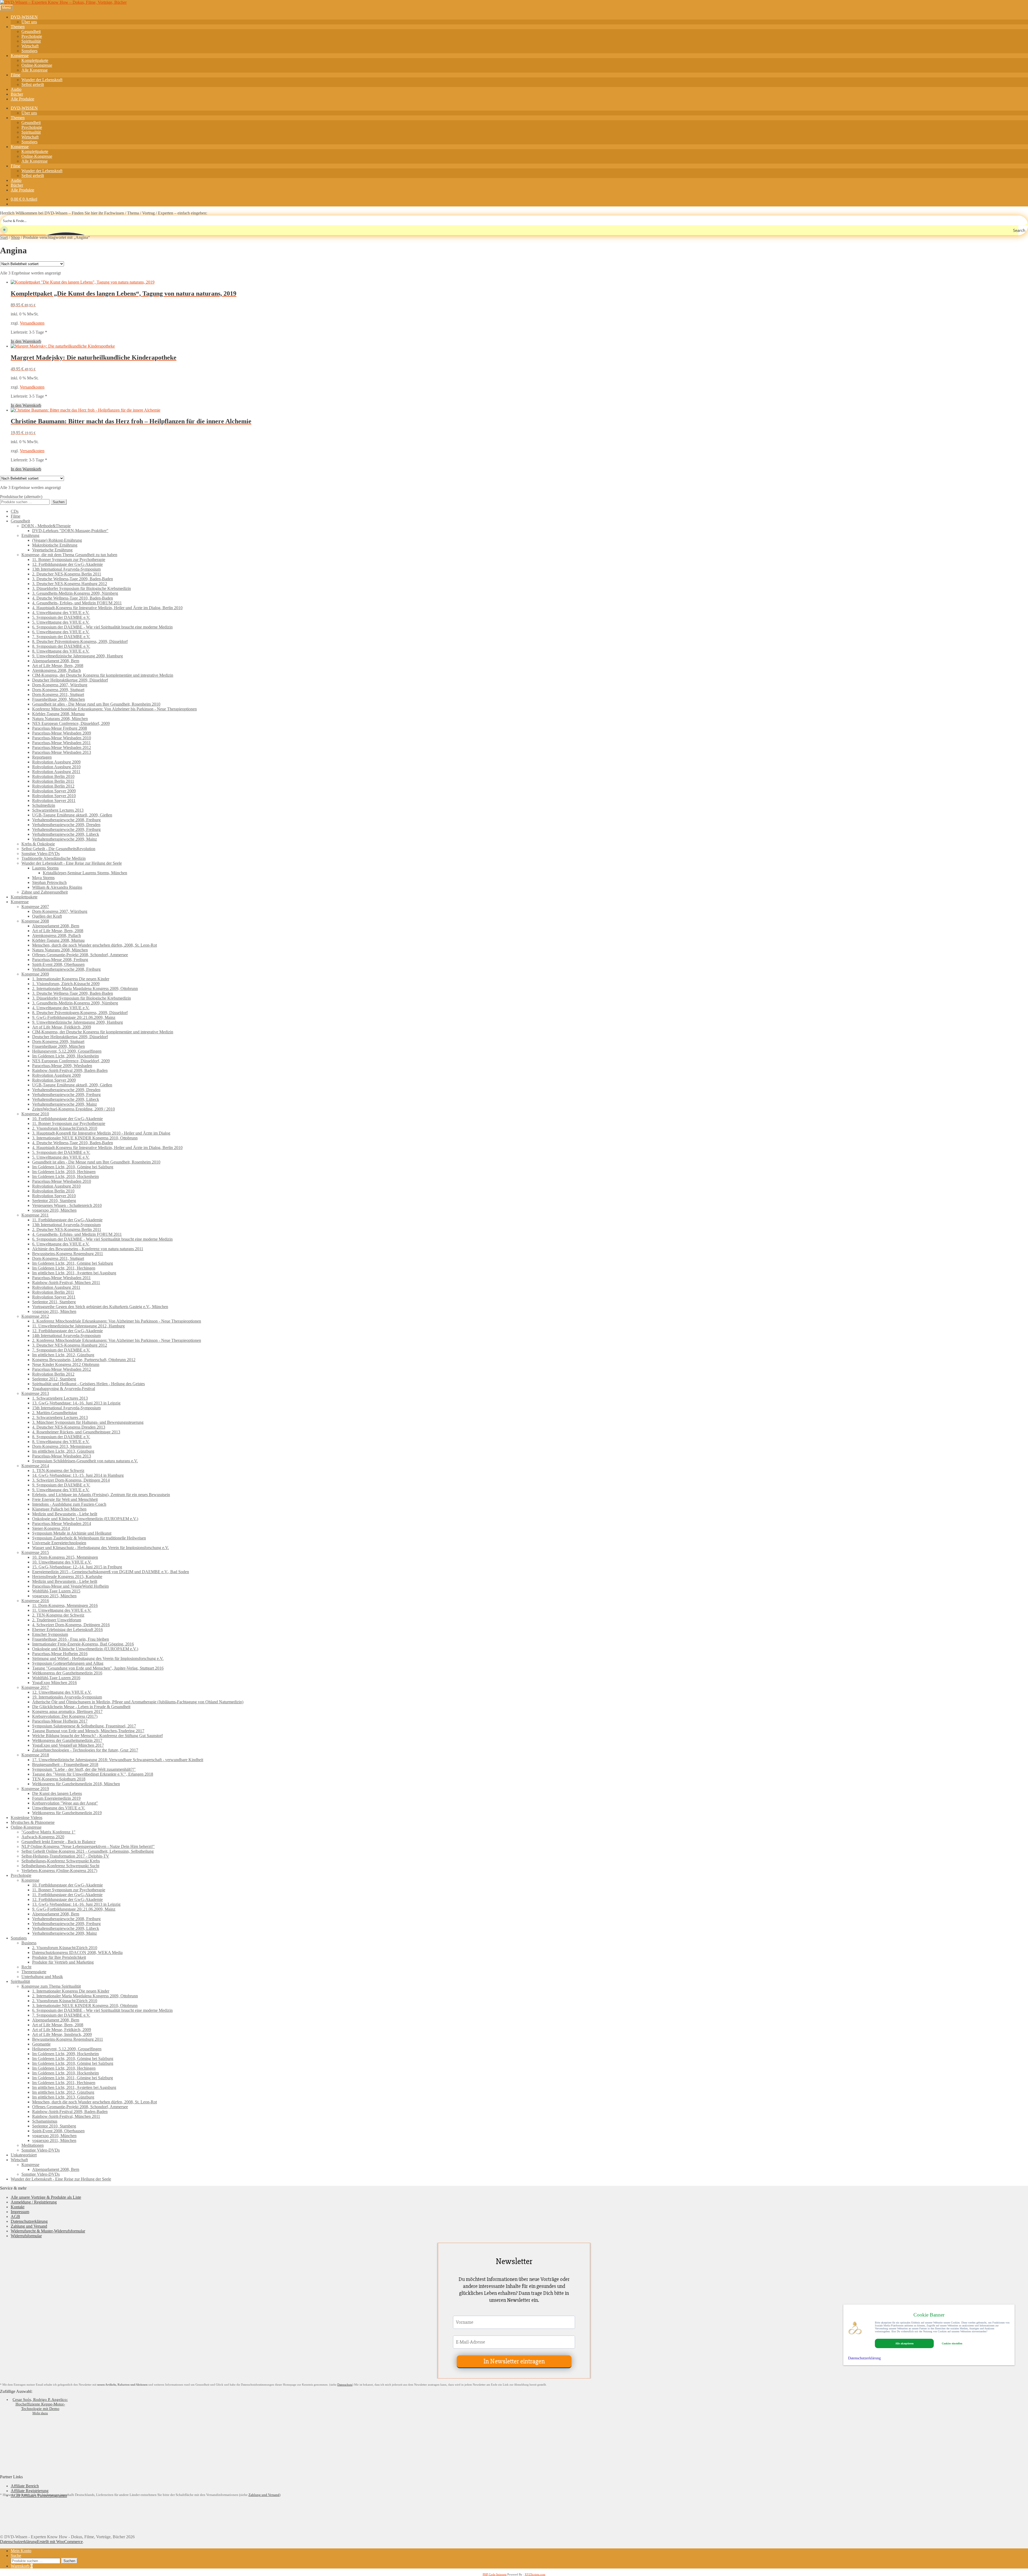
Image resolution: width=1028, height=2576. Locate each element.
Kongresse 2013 (35, 1393)
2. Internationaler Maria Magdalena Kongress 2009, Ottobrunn (85, 988)
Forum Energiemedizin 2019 (56, 1798)
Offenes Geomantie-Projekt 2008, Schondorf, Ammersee (80, 955)
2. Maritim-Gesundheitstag (55, 1413)
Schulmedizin (44, 805)
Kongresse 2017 (35, 1687)
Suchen (59, 502)
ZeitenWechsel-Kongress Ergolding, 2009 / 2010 (73, 1109)
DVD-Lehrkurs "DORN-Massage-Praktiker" (70, 531)
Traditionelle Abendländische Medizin (54, 858)
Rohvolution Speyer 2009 (54, 791)
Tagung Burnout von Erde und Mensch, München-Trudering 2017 (88, 1731)
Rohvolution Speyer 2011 (54, 801)
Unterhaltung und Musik (42, 1977)
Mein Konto (21, 2551)
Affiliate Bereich (25, 2486)
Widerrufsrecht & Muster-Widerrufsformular (48, 2231)
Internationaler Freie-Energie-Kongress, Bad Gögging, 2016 (83, 1644)
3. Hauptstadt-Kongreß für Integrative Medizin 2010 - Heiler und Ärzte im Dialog (101, 1133)
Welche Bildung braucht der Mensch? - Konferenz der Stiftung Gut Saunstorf (97, 1736)
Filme (16, 75)
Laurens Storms (45, 868)
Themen (18, 27)
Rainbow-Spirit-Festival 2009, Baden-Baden (70, 1070)
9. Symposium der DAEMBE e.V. (61, 1485)
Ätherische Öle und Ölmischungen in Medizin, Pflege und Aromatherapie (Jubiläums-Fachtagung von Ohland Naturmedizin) (138, 1702)
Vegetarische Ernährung (52, 550)
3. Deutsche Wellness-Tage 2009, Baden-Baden (73, 579)
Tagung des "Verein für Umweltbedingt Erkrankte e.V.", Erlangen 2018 (93, 1774)
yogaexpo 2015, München (54, 1596)
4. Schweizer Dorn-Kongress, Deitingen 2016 (71, 1625)
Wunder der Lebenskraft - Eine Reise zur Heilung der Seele (72, 863)
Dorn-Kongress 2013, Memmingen (62, 1446)
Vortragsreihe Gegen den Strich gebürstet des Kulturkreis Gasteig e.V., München (100, 1307)
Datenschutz (345, 2385)
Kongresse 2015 (35, 1552)
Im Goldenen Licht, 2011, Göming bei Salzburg (73, 1263)
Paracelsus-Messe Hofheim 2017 (60, 1721)
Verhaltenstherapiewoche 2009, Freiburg (66, 829)
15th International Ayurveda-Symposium (66, 1408)
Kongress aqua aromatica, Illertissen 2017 (67, 1711)
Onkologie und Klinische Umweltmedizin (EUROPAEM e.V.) (85, 1519)
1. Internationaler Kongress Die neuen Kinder (71, 979)
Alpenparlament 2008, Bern (56, 661)
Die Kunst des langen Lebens (57, 1793)
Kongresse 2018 (35, 1755)
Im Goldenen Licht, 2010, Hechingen (64, 1172)
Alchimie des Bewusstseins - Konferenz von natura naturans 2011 (88, 1249)
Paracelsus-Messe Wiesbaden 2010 (62, 738)
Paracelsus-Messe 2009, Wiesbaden (62, 1066)
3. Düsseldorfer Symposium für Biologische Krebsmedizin (82, 588)
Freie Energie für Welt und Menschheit (65, 1499)
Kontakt (18, 2207)
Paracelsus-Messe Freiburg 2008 (60, 728)
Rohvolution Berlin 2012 (53, 786)
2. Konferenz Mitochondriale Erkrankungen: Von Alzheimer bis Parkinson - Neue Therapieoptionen (117, 1340)
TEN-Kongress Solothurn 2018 (59, 1779)
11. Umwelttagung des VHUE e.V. (62, 1610)
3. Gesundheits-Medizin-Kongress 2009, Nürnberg (75, 593)
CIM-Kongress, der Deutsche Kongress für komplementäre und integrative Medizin (103, 675)
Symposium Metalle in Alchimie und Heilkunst (72, 1533)
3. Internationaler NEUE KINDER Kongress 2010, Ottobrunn (85, 1138)
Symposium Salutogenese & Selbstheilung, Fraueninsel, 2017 (84, 1726)
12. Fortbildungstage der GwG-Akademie (67, 564)
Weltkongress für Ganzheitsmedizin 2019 (67, 1813)
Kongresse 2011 (35, 1215)
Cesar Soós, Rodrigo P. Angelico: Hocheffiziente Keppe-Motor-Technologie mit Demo (40, 2404)
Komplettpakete (35, 60)
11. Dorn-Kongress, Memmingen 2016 (65, 1605)
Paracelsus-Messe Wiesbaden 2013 (62, 752)
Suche (16, 2556)
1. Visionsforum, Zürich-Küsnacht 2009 (66, 984)
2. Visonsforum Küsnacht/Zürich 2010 (65, 1128)
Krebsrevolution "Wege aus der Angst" (65, 1803)
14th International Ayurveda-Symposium (66, 1336)
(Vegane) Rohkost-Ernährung (57, 540)
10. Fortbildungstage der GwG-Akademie (67, 1119)
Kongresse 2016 (35, 1601)
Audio (16, 89)
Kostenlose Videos (27, 1818)
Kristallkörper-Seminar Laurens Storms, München (85, 873)
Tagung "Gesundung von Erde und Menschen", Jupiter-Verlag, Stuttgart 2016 (98, 1668)
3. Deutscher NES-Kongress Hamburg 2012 (70, 584)
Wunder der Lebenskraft (42, 80)
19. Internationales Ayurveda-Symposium (67, 1697)
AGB (15, 2217)
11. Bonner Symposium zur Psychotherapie (69, 560)
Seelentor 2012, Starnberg (54, 1379)
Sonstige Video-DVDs (41, 854)
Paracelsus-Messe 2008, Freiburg (60, 960)
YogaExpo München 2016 (54, 1683)
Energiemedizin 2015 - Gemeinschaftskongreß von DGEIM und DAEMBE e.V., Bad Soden (111, 1572)
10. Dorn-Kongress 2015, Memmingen (65, 1557)
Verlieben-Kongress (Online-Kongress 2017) (59, 1871)
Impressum (20, 2212)
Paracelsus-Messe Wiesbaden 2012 (62, 747)
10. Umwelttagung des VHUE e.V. (62, 1562)
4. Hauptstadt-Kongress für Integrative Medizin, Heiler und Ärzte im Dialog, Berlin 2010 (107, 608)
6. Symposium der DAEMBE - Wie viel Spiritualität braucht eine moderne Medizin (102, 627)
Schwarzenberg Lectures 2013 (58, 810)
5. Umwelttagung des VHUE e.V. (61, 622)
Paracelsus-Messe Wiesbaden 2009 (62, 733)
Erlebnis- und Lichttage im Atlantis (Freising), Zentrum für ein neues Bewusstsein (101, 1495)
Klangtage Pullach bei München (59, 1509)
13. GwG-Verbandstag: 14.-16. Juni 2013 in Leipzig (76, 1403)
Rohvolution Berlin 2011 (53, 781)
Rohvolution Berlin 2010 (53, 776)
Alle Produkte (22, 99)
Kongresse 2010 (35, 1114)
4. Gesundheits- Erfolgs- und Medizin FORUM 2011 (77, 603)
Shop (15, 237)
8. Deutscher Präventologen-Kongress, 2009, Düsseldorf (80, 641)
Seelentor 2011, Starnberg (54, 1302)
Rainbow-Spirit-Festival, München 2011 (66, 1283)
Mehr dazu (40, 2413)
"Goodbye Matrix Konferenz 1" (48, 1832)
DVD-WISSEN (24, 17)
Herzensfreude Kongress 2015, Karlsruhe (67, 1577)
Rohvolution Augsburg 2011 (56, 772)
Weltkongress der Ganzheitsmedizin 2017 (67, 1740)
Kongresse (20, 56)
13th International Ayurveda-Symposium (66, 569)
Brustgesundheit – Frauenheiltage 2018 (65, 1765)
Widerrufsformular (26, 2236)
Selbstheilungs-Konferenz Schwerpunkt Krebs (61, 1861)
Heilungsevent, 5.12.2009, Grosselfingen (67, 1051)
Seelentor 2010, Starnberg (54, 1201)
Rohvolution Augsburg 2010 (56, 767)
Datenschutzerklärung (29, 2221)
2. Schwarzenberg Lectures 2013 (60, 1417)
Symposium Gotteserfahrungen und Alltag (68, 1663)
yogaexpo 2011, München (54, 1311)
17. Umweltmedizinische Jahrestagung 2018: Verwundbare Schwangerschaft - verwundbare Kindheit (118, 1760)
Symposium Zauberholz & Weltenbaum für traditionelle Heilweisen (89, 1538)
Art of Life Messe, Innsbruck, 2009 (62, 2034)
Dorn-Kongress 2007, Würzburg (60, 685)
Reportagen (42, 757)
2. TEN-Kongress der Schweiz (58, 1615)
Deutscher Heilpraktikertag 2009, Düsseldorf (70, 680)
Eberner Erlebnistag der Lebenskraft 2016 (67, 1630)
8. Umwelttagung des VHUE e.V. (61, 651)
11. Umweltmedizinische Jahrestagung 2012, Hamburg (78, 1326)
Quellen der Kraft (47, 916)
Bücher (17, 94)
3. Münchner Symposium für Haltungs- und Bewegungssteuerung (88, 1422)
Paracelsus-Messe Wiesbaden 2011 (61, 743)
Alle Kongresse (35, 70)
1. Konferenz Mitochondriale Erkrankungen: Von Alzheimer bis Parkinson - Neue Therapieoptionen (117, 1321)
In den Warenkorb (26, 341)
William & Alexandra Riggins (57, 887)
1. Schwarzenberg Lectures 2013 (60, 1398)
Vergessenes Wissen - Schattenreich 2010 (67, 1205)
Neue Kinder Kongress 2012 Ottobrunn (66, 1364)
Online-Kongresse (37, 65)
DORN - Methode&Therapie (46, 526)
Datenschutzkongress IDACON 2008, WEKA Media (77, 1952)
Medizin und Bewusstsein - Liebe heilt (65, 1514)
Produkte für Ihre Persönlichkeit (59, 1957)
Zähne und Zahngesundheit (45, 892)
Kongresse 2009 (35, 974)
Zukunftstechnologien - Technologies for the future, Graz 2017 (85, 1750)
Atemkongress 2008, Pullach (56, 670)
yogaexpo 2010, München (54, 1210)
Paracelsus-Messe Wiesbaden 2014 (62, 1524)
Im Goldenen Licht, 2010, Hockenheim (65, 1176)
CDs (15, 511)
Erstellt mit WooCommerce (60, 2542)
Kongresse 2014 (35, 1466)
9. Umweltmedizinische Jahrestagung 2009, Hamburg (78, 656)
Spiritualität (31, 41)
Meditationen (33, 2145)
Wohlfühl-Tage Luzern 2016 (56, 1678)
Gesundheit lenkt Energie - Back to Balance (58, 1842)
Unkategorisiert (24, 2155)
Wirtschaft (30, 46)
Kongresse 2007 (35, 907)
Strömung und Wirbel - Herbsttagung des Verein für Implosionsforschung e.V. (98, 1658)
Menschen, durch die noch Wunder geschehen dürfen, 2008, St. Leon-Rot (95, 945)
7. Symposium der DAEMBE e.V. (61, 637)
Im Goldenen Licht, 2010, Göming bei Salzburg (73, 1167)
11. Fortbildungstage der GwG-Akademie (67, 1220)
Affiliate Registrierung (30, 2491)
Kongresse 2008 (35, 921)
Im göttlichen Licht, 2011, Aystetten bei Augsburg (74, 1273)
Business (29, 1943)
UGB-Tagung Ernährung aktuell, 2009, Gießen (72, 815)
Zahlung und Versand (29, 2226)
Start (4, 237)
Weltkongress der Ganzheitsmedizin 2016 (67, 1673)
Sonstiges (29, 51)
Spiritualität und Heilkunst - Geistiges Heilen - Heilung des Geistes (88, 1384)
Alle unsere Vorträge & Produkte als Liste (46, 2197)
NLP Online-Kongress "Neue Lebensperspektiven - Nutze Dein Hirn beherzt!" (88, 1846)
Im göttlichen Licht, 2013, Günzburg (63, 1451)
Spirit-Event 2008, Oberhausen (58, 964)
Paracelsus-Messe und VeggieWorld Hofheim (70, 1586)
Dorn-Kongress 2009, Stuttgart (58, 690)
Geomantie (41, 2044)
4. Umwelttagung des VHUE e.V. (61, 613)
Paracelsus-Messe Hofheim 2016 (60, 1654)
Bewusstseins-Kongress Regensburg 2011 (68, 1254)
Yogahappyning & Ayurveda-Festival (64, 1389)
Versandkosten (32, 323)
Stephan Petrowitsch (49, 882)
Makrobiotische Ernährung (55, 545)
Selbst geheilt (33, 84)
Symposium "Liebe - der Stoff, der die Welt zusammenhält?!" (84, 1769)
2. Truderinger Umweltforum (57, 1620)
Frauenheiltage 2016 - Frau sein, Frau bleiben (71, 1639)
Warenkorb (22, 2566)
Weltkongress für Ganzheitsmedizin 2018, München (76, 1784)
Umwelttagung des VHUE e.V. (59, 1808)
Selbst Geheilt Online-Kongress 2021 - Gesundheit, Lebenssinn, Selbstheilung (88, 1851)
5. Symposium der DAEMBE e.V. (61, 617)
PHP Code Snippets (495, 2574)
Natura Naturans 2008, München (60, 719)
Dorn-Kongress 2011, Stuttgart (58, 694)
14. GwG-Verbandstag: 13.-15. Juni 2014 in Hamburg (78, 1475)
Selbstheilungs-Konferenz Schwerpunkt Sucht (60, 1866)
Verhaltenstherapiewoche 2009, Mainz (65, 839)
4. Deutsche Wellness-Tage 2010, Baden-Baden (73, 598)
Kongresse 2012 (35, 1316)
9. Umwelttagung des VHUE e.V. (61, 1490)
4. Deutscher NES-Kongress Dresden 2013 (69, 1427)
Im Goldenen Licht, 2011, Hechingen (64, 1268)
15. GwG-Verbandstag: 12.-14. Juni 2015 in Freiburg (77, 1567)
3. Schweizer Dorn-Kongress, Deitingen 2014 (71, 1480)
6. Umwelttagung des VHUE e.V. (61, 632)
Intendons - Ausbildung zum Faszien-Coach (69, 1504)
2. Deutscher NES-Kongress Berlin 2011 (67, 574)
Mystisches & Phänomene (33, 1822)
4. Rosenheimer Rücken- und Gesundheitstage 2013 (76, 1432)
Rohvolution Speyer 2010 (54, 796)
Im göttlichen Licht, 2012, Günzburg (63, 1355)
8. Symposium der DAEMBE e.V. (61, 646)
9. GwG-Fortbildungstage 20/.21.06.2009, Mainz (74, 1017)
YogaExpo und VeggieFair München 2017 (68, 1745)
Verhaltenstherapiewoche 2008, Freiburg (66, 820)
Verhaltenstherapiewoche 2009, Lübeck (66, 834)
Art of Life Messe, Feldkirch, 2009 (62, 1027)
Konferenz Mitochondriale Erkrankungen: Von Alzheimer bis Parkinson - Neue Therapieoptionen (114, 709)
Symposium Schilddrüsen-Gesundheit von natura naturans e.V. (85, 1461)
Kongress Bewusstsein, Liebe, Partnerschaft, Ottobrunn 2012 (84, 1360)
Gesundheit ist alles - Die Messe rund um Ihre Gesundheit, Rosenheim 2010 (96, 704)
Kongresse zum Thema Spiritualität (51, 1986)
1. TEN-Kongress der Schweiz (58, 1470)
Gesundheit (31, 31)
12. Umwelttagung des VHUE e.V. (62, 1692)
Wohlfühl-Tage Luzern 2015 (56, 1591)
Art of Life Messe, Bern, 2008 (58, 666)
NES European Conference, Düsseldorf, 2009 (71, 723)
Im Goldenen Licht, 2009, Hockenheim (65, 1056)
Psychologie (32, 36)
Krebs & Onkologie (38, 844)
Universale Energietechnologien (59, 1543)
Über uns (29, 22)
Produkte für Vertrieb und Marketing (63, 1962)
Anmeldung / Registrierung (34, 2202)
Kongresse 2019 (35, 1789)
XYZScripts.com (535, 2574)
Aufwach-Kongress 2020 (43, 1837)
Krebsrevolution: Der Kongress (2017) (65, 1716)
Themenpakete (34, 1972)
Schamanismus (45, 2121)
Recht (26, 1967)
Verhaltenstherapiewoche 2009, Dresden (66, 825)
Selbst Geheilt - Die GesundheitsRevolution (58, 849)
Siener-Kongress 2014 (51, 1528)
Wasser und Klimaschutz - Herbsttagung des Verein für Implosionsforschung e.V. (101, 1548)
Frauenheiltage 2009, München (58, 699)
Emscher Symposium (50, 1634)
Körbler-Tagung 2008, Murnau (58, 714)
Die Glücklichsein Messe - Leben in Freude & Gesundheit (81, 1707)
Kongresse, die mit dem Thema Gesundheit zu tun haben (69, 555)
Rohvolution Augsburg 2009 (56, 762)
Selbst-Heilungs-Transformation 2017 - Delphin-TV (65, 1856)
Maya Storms (43, 878)
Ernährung (30, 535)
